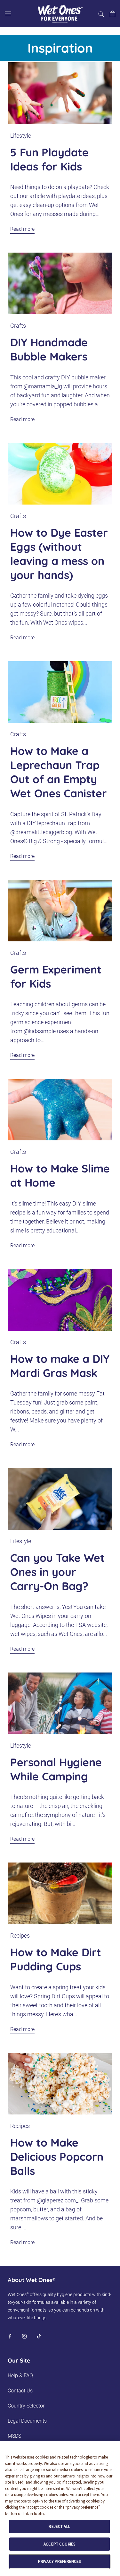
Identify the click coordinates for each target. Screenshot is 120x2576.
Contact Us (20, 2391)
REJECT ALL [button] (59, 2526)
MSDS (14, 2436)
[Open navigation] (8, 14)
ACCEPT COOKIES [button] (59, 2544)
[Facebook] (10, 2336)
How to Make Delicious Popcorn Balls (57, 2157)
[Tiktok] (39, 2336)
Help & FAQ (20, 2376)
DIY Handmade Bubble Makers (49, 349)
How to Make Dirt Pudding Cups (56, 1959)
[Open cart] (112, 14)
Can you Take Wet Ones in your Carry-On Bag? (57, 1572)
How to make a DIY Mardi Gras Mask (60, 1366)
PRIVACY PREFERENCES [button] (59, 2561)
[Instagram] (24, 2336)
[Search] (101, 14)
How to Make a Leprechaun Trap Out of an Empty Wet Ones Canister (59, 772)
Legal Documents (27, 2421)
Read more (22, 229)
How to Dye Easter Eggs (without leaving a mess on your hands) (59, 554)
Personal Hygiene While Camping (56, 1769)
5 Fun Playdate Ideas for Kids (49, 159)
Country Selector (26, 2406)
